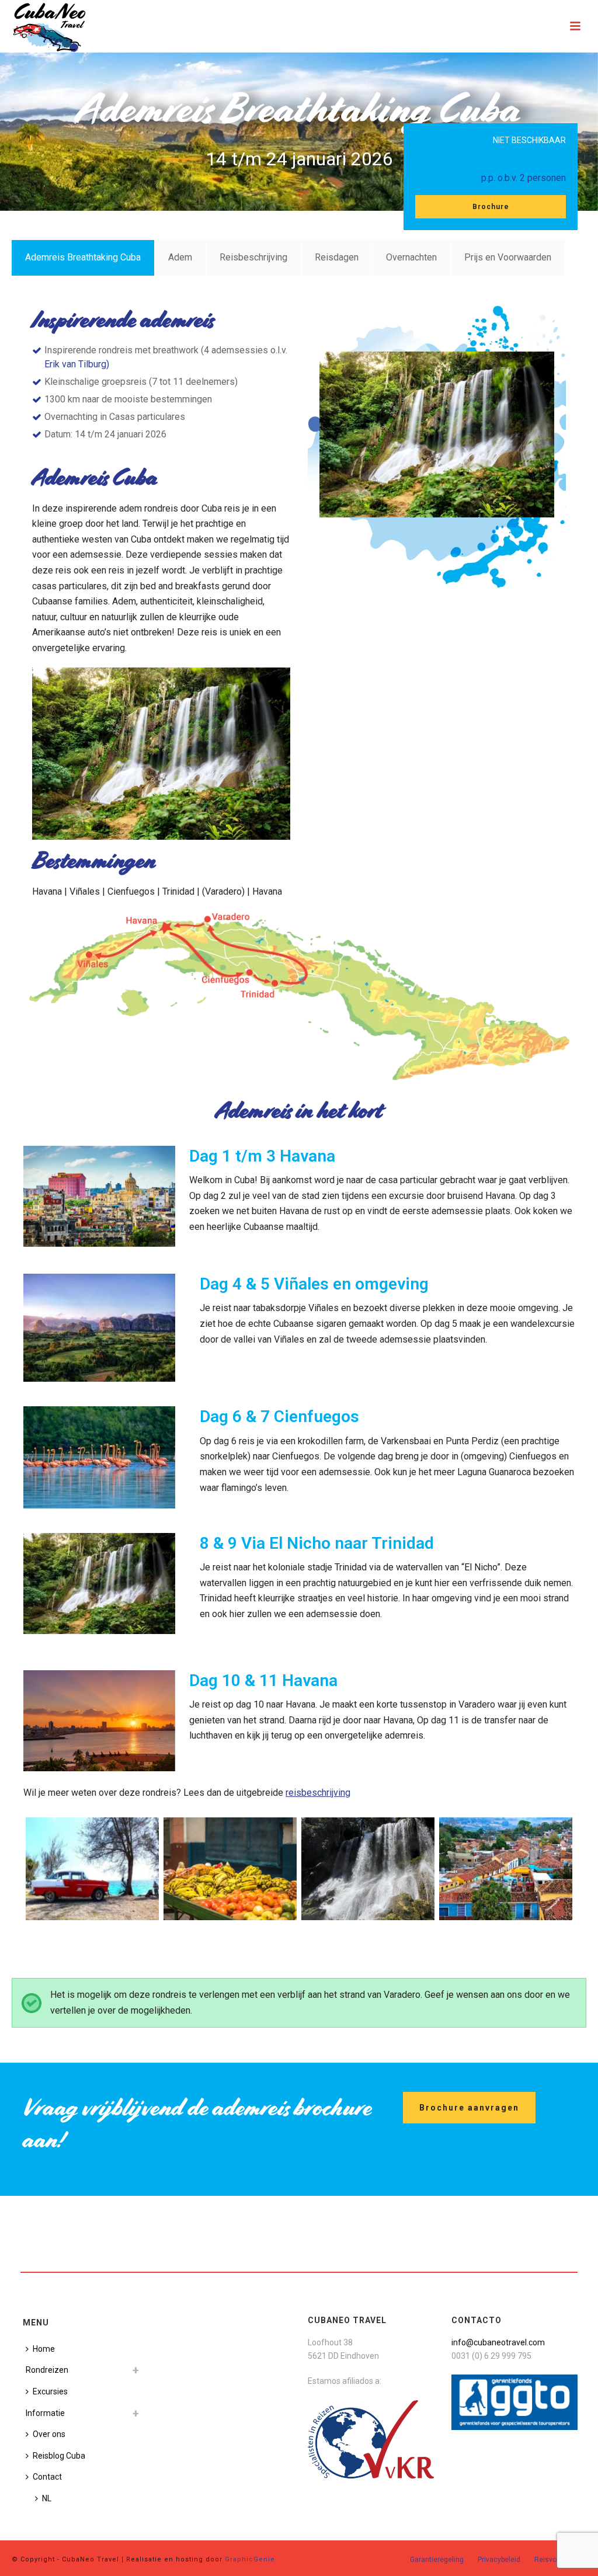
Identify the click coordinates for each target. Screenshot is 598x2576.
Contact (47, 2477)
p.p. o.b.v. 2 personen (524, 178)
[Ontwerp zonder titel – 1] (92, 1869)
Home (44, 2349)
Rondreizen (47, 2370)
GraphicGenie (250, 2559)
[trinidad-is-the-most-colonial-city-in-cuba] (506, 1869)
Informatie (45, 2413)
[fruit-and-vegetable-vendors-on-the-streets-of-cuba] (230, 1869)
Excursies (50, 2391)
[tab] (83, 258)
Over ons (49, 2434)
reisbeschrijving (318, 1793)
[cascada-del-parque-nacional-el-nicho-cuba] (368, 1869)
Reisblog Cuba (59, 2456)
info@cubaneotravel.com (498, 2342)
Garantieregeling (437, 2560)
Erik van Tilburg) (77, 364)
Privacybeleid (499, 2560)
